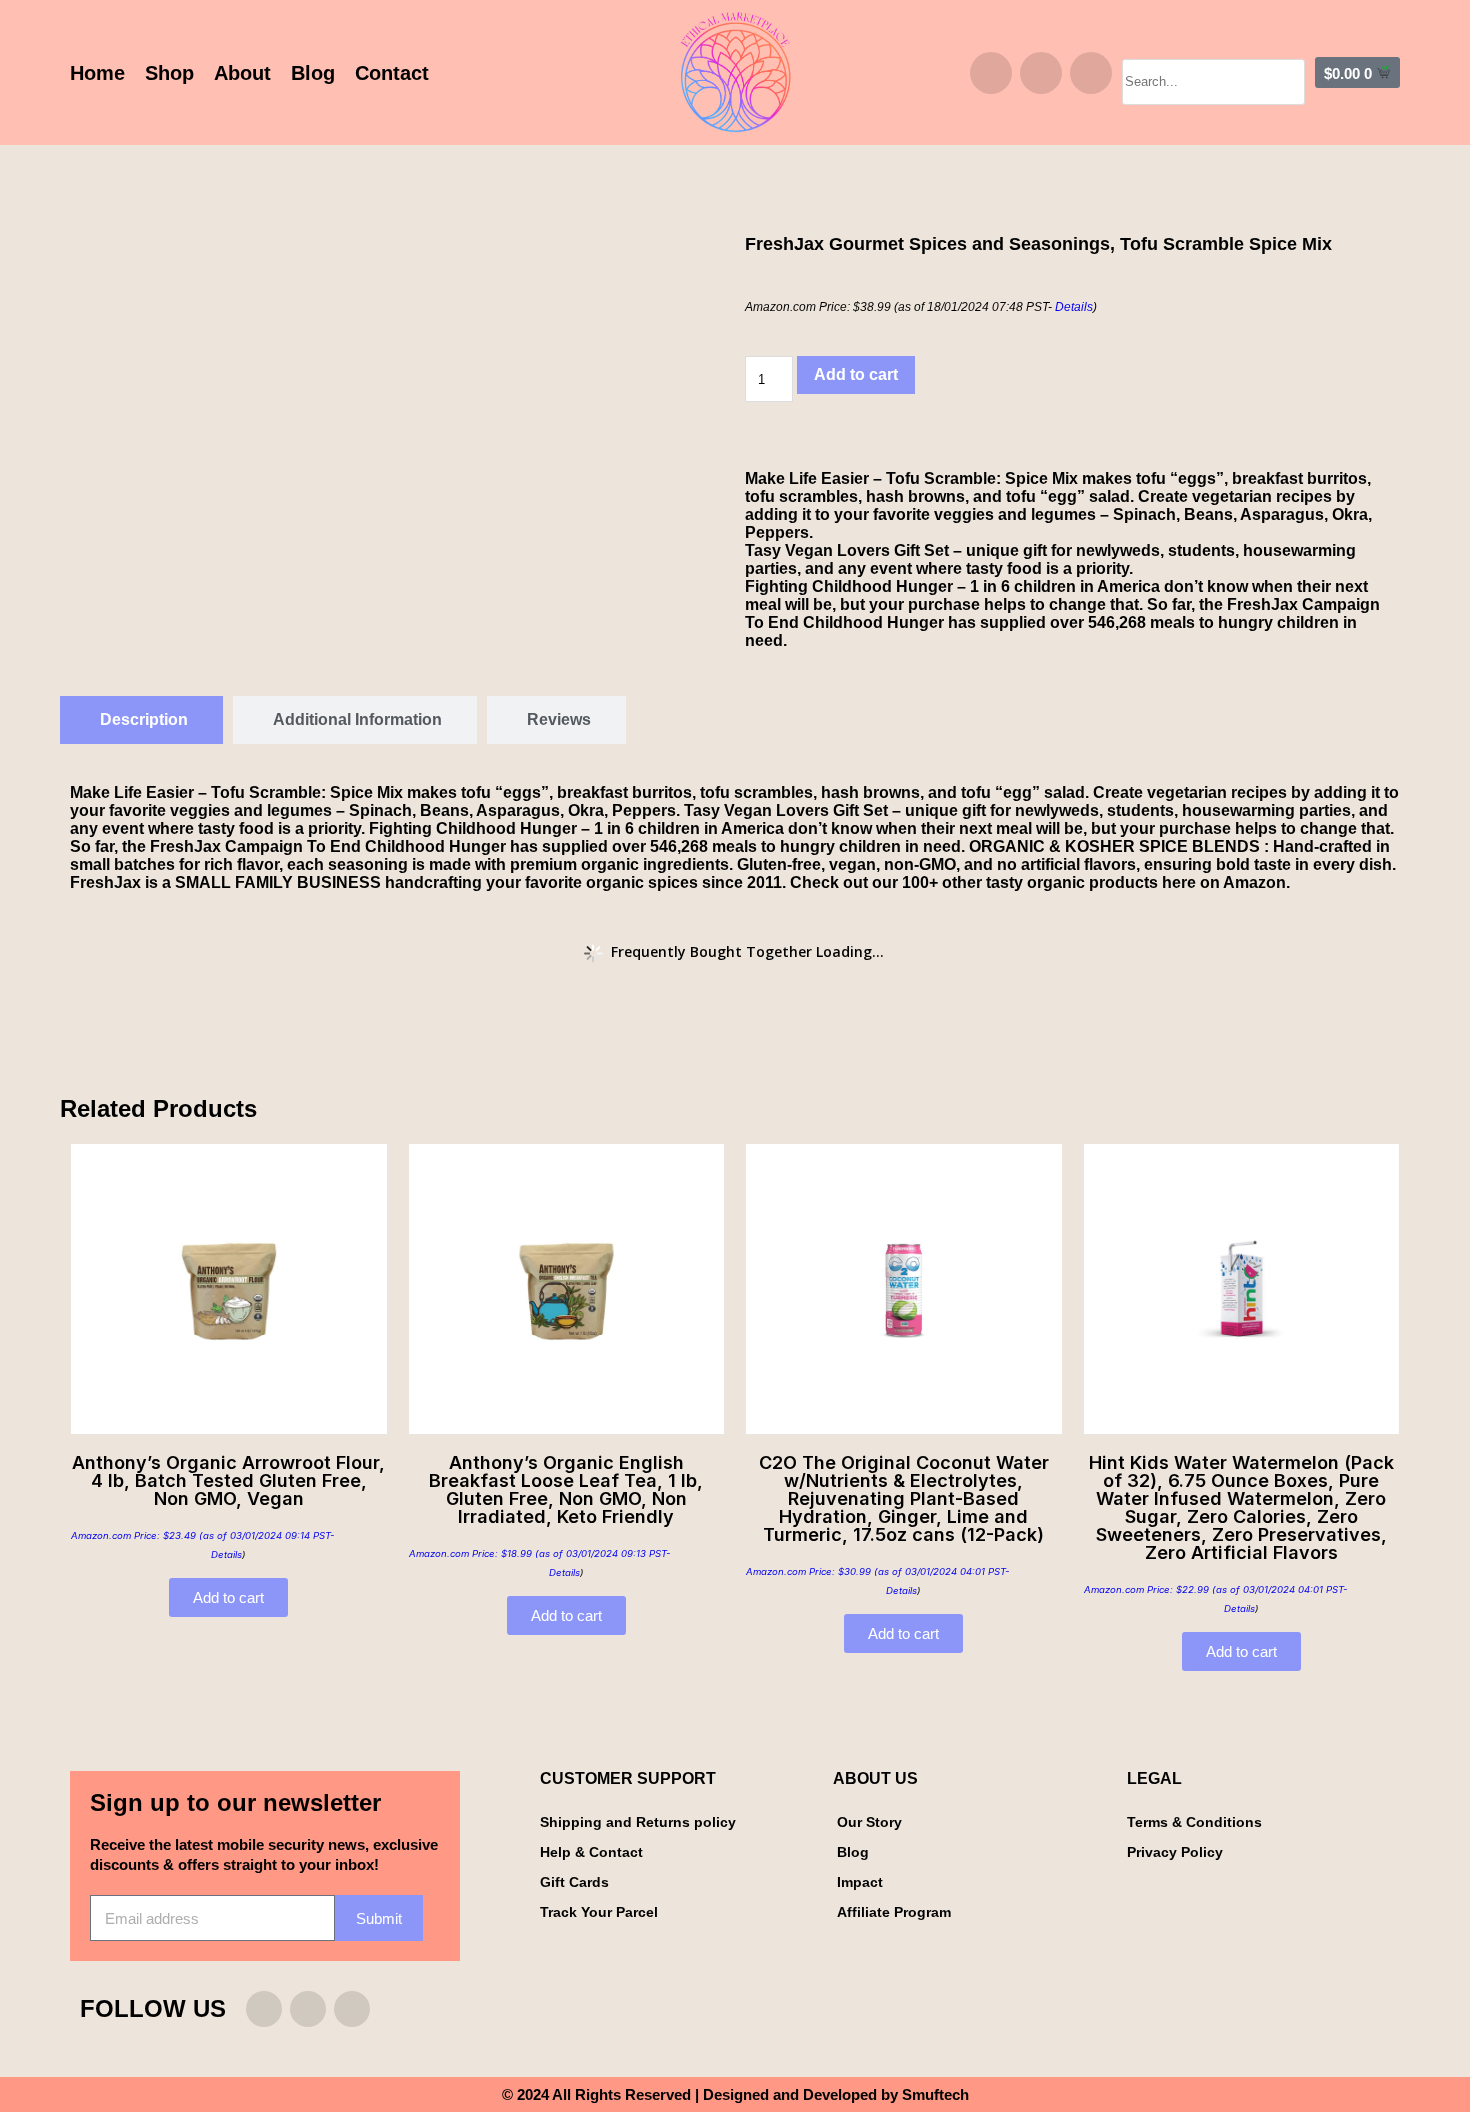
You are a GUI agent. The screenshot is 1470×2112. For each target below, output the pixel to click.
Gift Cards (574, 1882)
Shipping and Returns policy (638, 1822)
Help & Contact (591, 1852)
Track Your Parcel (599, 1912)
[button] (1213, 50)
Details (1074, 307)
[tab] (141, 720)
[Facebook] (1041, 73)
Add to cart (856, 374)
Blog (313, 73)
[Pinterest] (1091, 73)
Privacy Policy (1175, 1852)
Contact (392, 73)
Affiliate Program (894, 1912)
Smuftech (935, 2094)
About (242, 73)
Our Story (869, 1822)
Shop (169, 73)
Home (97, 73)
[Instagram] (991, 73)
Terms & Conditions (1194, 1822)
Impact (860, 1882)
